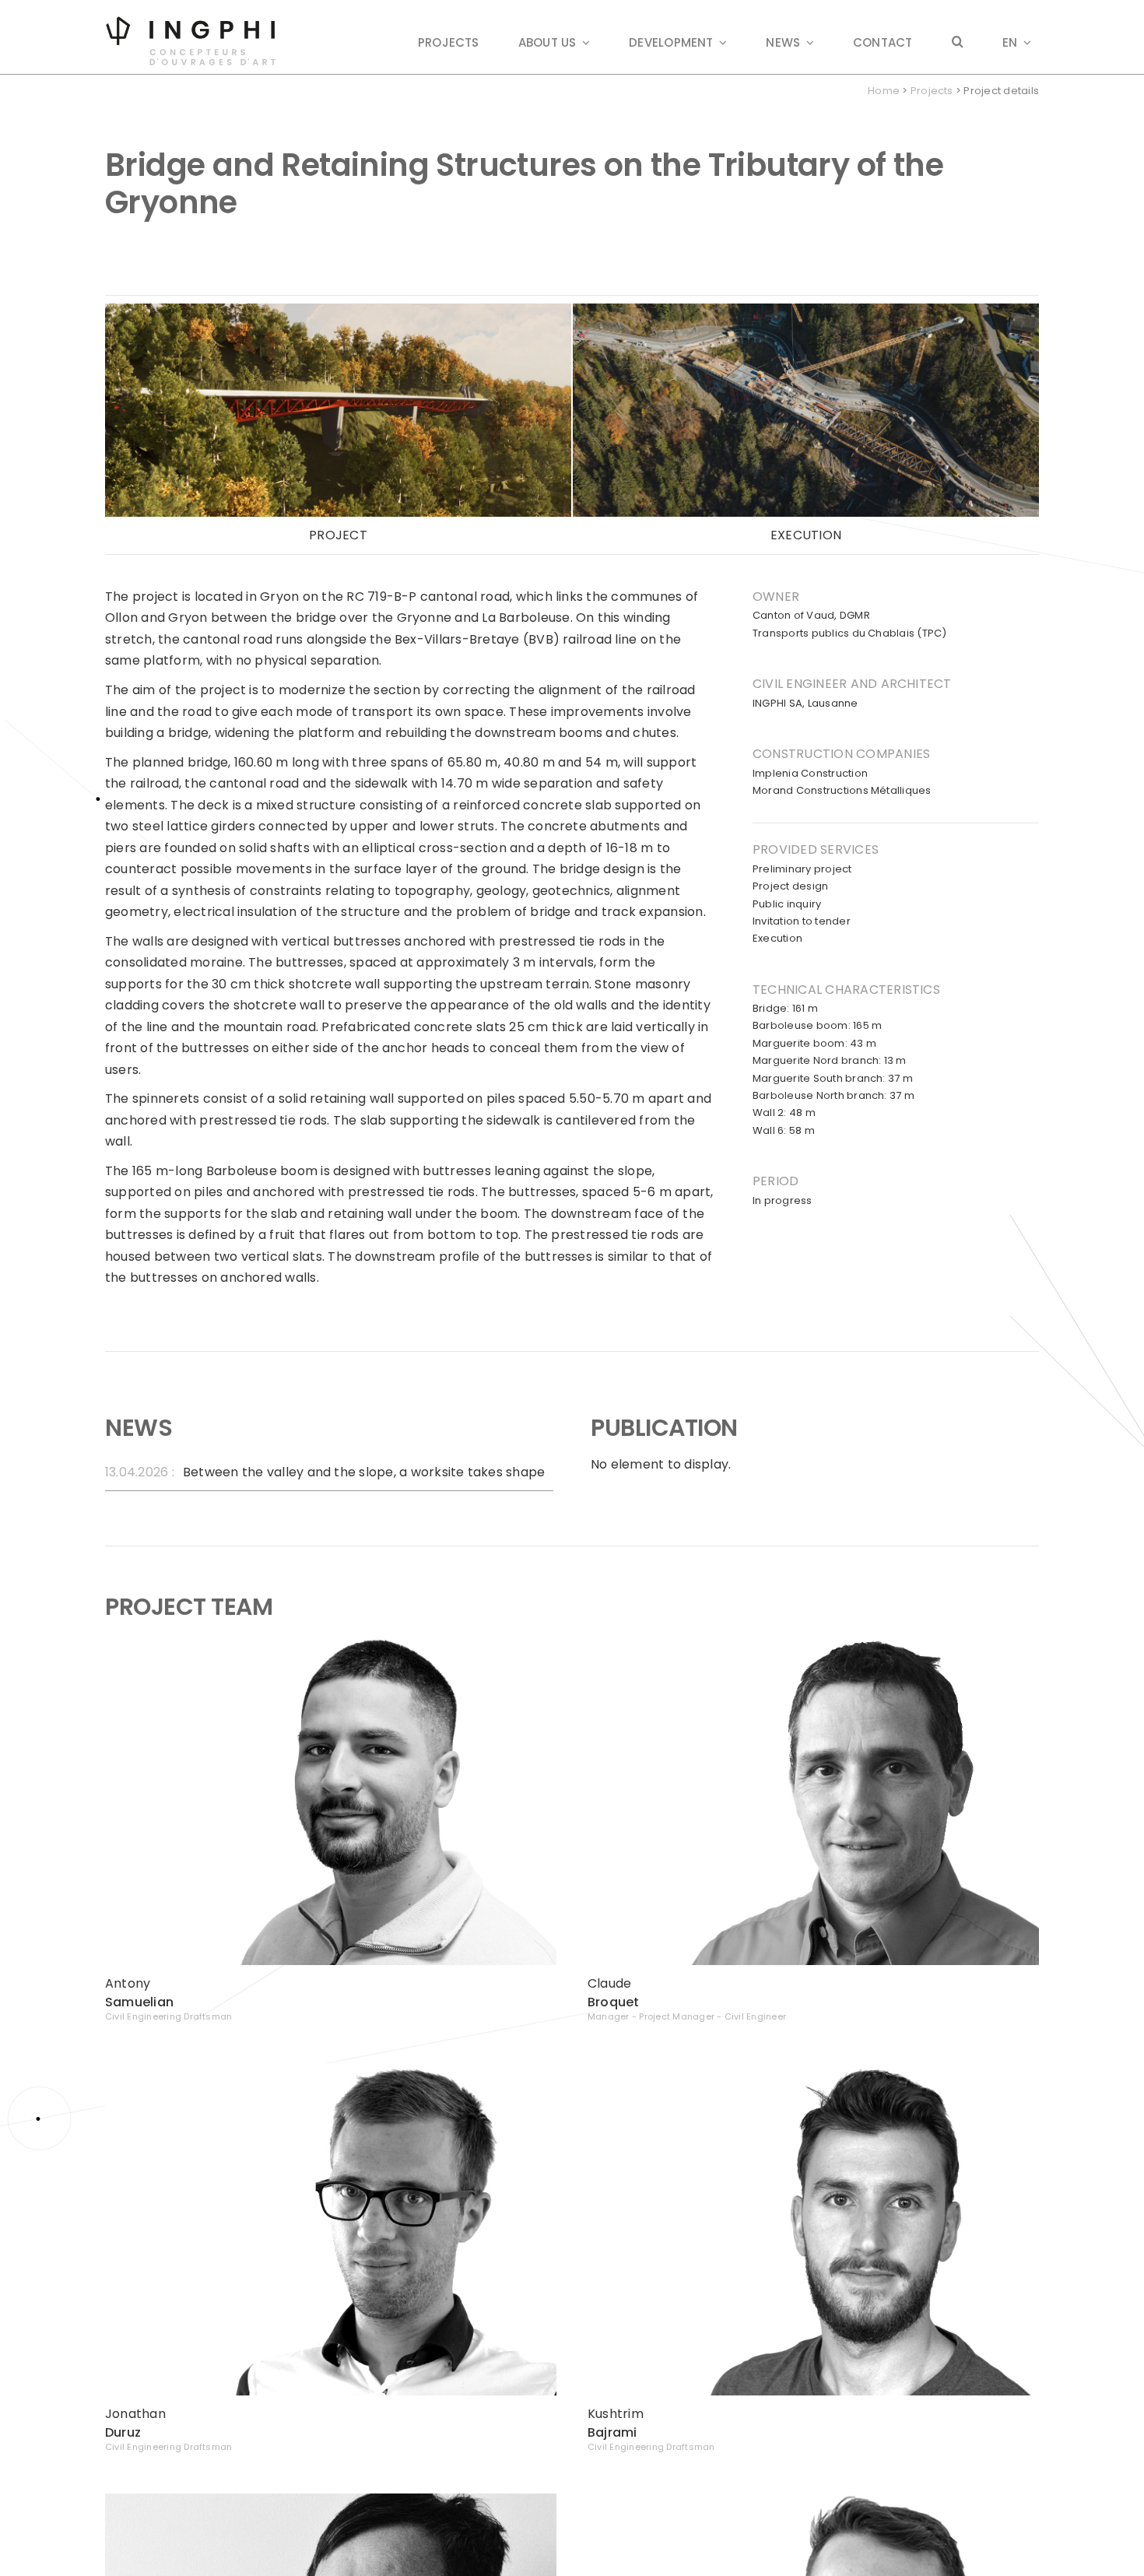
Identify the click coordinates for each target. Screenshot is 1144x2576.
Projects (932, 91)
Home (884, 91)
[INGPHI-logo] (191, 21)
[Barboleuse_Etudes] (338, 309)
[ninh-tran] (331, 2499)
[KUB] (813, 2069)
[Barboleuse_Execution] (806, 309)
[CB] (813, 1639)
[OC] (813, 2499)
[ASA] (331, 1639)
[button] (958, 43)
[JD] (331, 2069)
